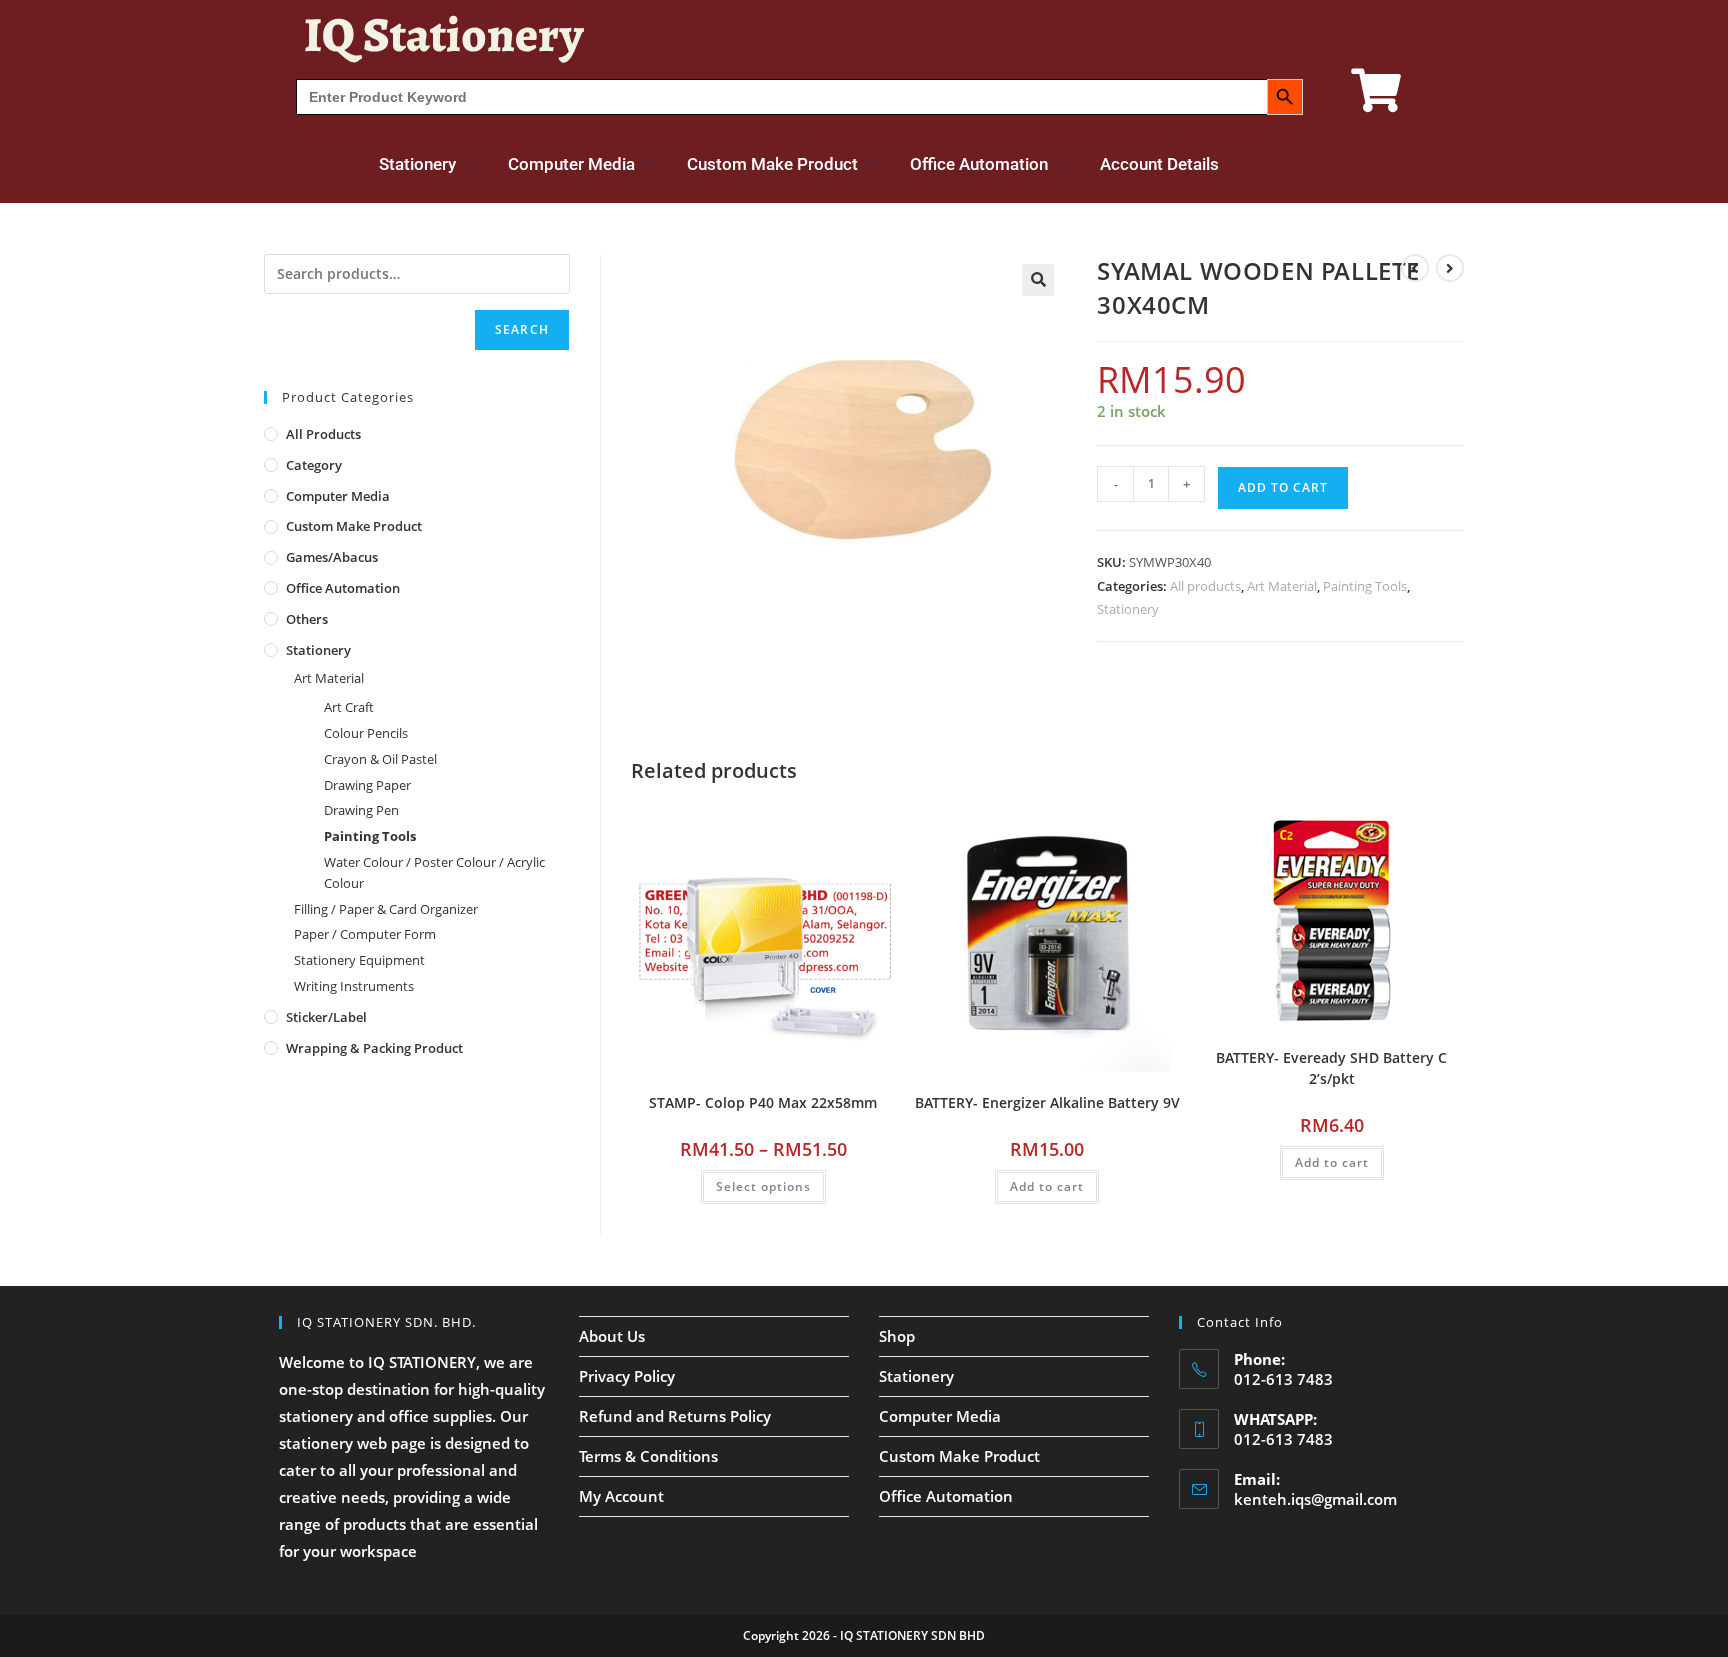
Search (522, 329)
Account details (1159, 164)
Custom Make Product (772, 164)
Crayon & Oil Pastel (380, 759)
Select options (763, 1186)
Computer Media (571, 164)
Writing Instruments (354, 986)
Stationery (417, 164)
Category (314, 465)
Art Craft (349, 707)
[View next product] (1450, 268)
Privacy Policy (627, 1376)
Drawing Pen (361, 810)
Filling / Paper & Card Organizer (386, 909)
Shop (897, 1336)
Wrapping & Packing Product (374, 1048)
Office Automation (979, 164)
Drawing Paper (367, 785)
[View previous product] (1415, 268)
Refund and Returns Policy (675, 1416)
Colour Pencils (366, 733)
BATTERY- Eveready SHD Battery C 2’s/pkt (1331, 1068)
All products (1205, 586)
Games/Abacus (332, 557)
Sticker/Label (326, 1017)
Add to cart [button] (1047, 1186)
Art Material (1282, 586)
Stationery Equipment (359, 960)
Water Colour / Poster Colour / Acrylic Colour (434, 872)
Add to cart (1283, 487)
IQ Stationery (443, 34)
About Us (612, 1336)
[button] (1038, 280)
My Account (621, 1496)
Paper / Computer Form (365, 934)
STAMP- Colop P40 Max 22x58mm (763, 1102)
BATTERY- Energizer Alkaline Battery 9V (1047, 1102)
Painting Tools (1365, 586)
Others (307, 619)
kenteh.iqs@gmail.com (1315, 1499)
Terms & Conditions (648, 1456)
